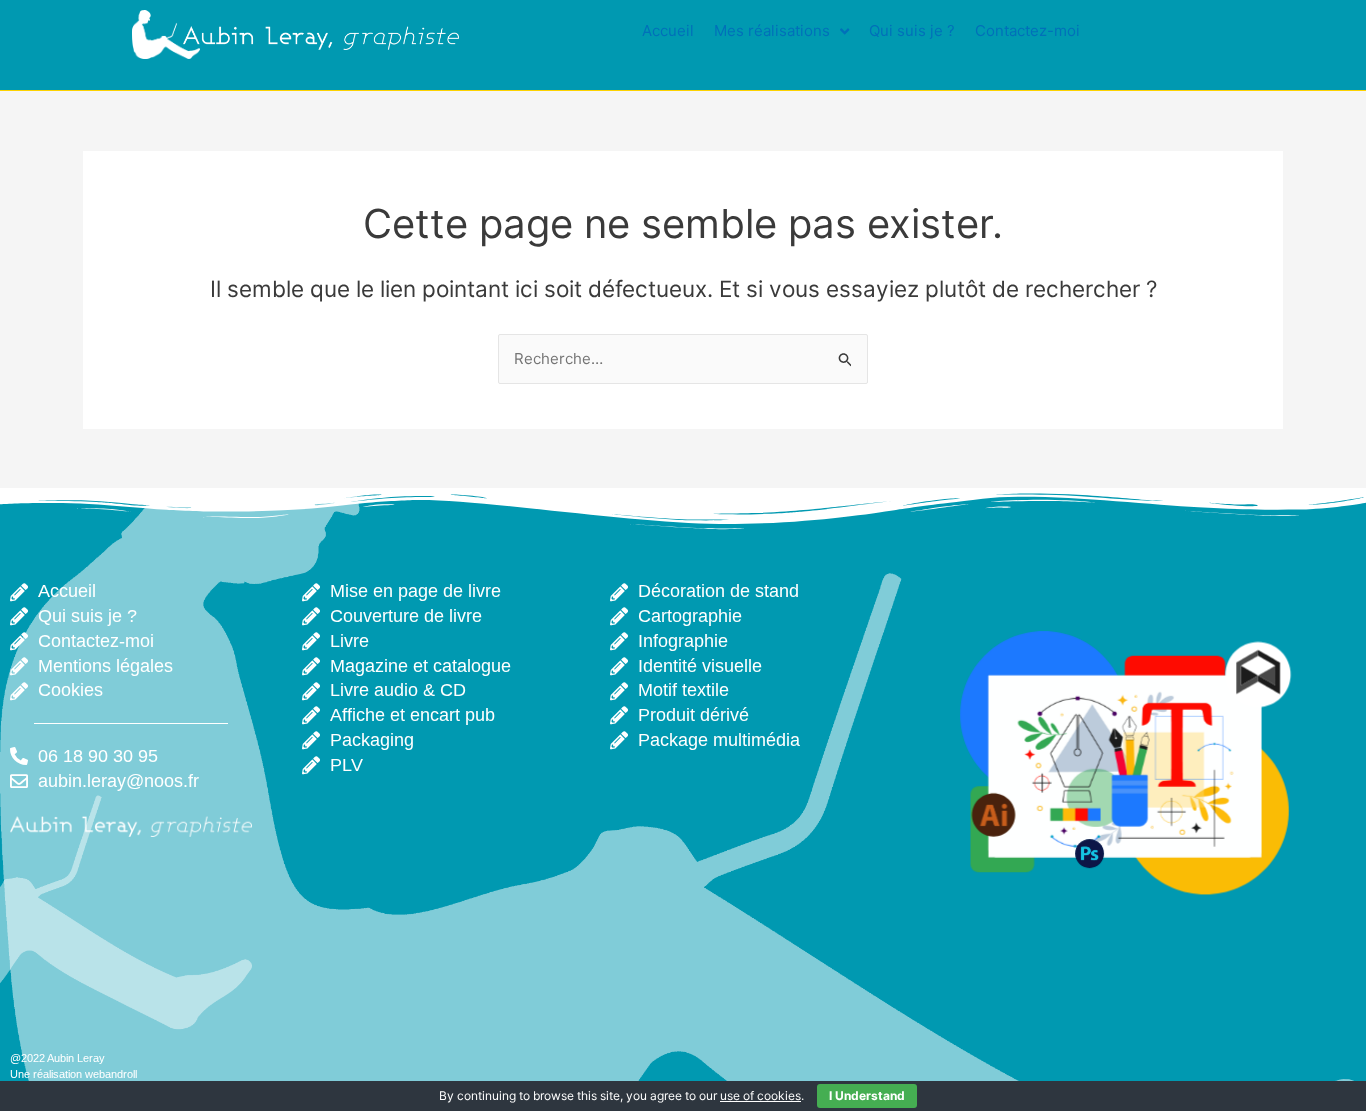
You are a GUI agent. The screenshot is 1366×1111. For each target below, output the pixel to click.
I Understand (867, 1095)
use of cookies (760, 1095)
